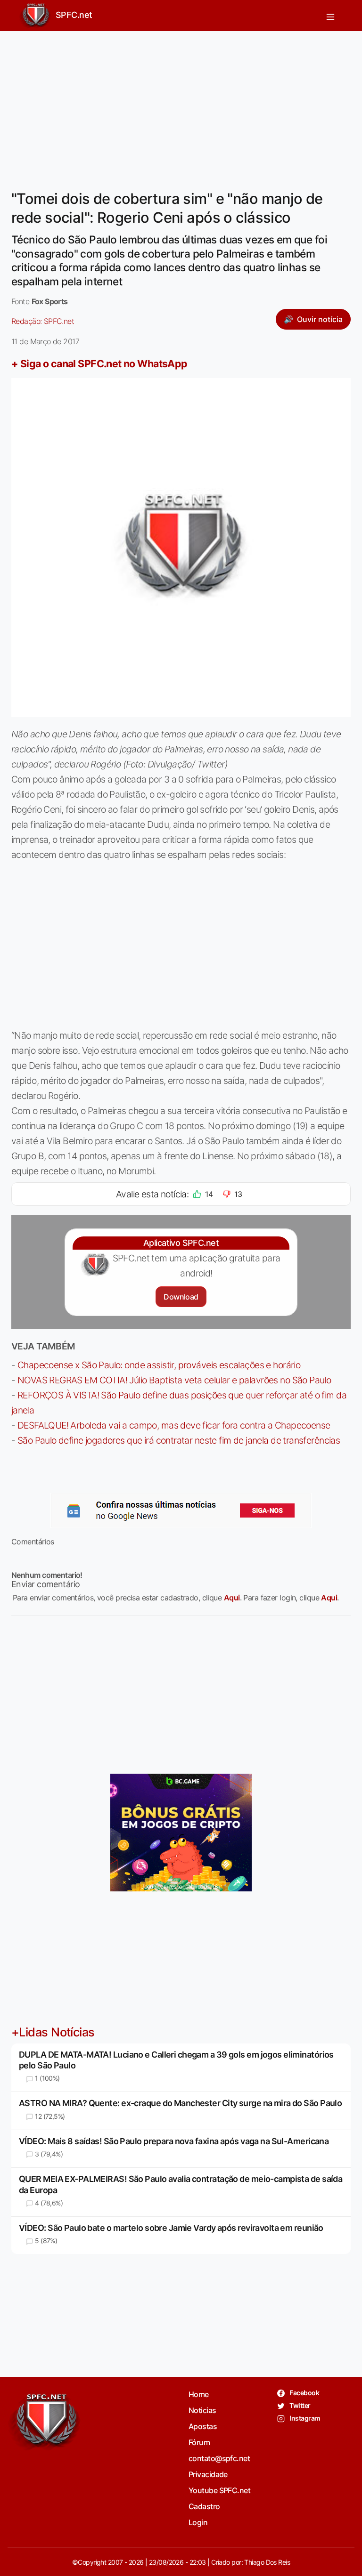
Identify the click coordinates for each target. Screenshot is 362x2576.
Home (199, 2394)
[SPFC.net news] (181, 1510)
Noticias (202, 2410)
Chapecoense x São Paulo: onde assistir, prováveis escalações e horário (159, 1365)
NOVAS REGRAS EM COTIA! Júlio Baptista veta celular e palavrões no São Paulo (174, 1380)
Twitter (300, 2405)
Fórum (199, 2442)
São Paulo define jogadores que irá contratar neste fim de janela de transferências (179, 1440)
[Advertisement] (181, 105)
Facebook (304, 2393)
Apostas (203, 2426)
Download (181, 1297)
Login (198, 2522)
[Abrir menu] (330, 16)
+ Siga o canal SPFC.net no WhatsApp (99, 363)
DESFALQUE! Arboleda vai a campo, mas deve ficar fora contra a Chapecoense (174, 1425)
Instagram (304, 2418)
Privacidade (208, 2474)
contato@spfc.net (219, 2458)
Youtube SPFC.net (219, 2490)
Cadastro (204, 2506)
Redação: (43, 321)
